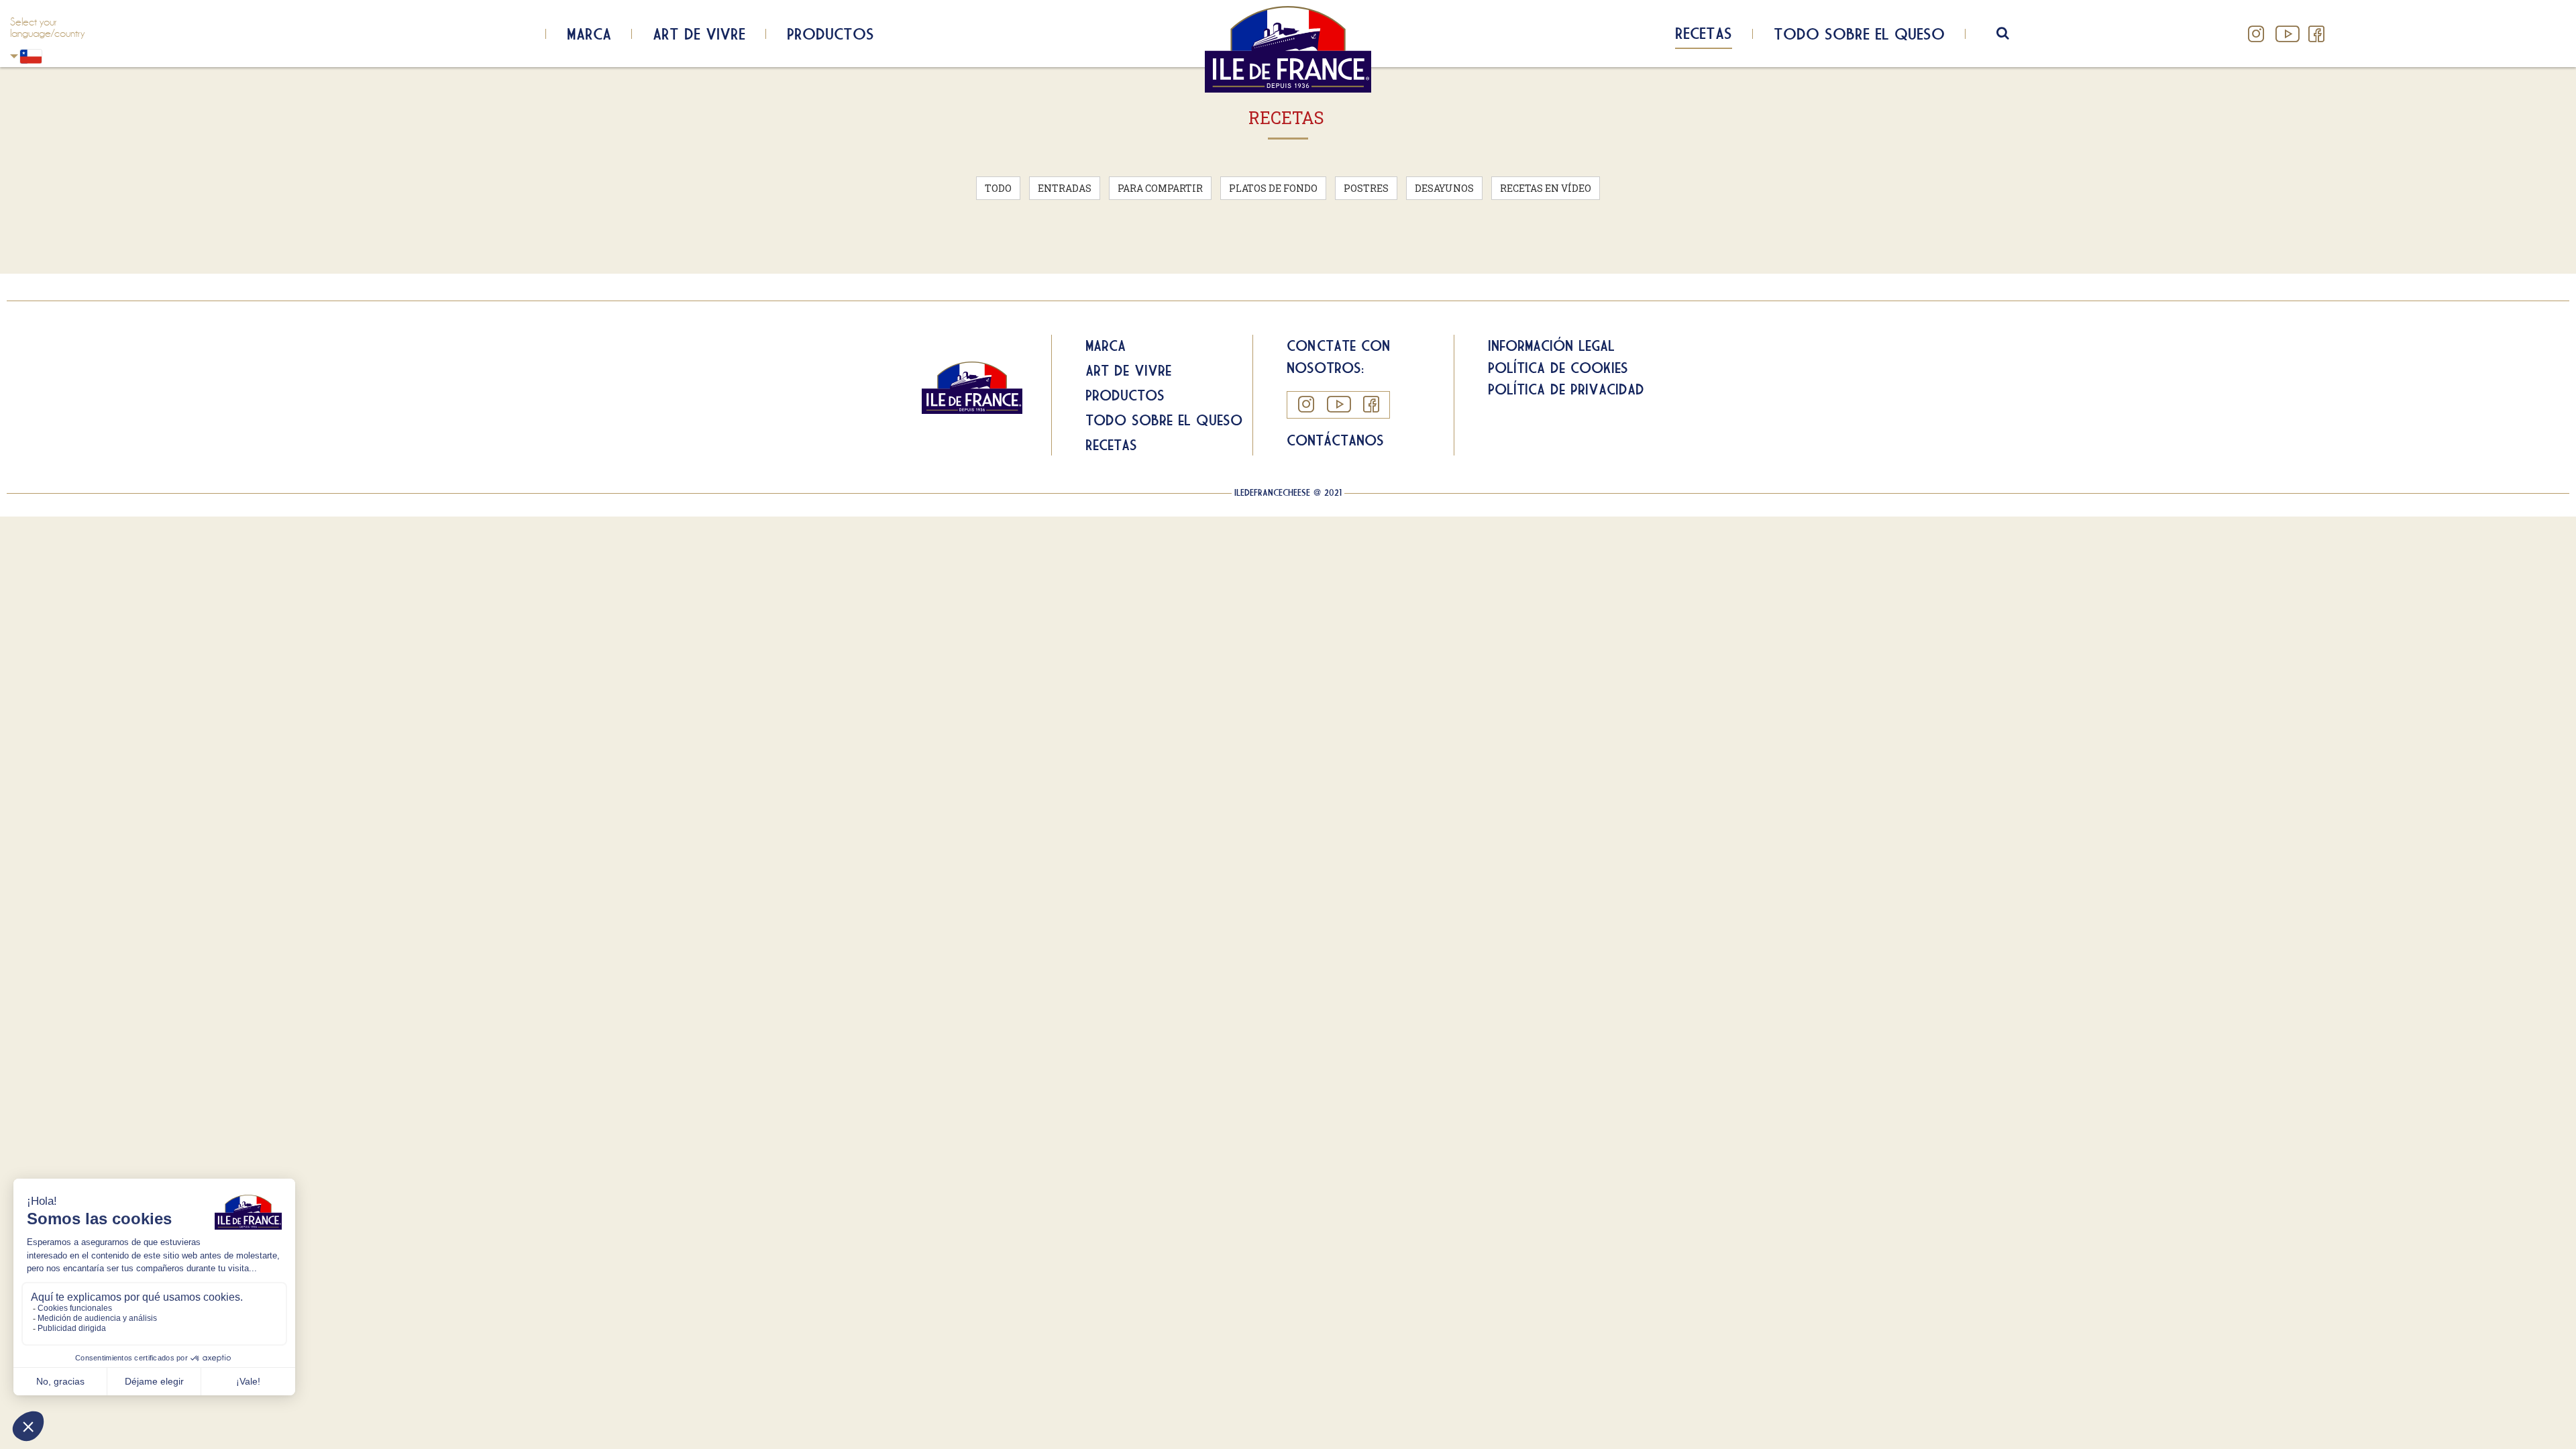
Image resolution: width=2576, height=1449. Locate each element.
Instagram (2256, 34)
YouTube (2286, 34)
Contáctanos (1335, 440)
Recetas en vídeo (1546, 188)
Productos (830, 34)
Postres (1366, 188)
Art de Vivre (699, 34)
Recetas (1704, 33)
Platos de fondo (1273, 188)
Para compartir (1160, 188)
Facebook (2316, 34)
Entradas (1065, 188)
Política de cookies (1558, 368)
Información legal (1551, 345)
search (2011, 34)
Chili (56, 56)
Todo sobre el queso (1859, 34)
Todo (998, 188)
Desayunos (1444, 188)
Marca (589, 34)
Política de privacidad (1566, 389)
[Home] (1288, 49)
